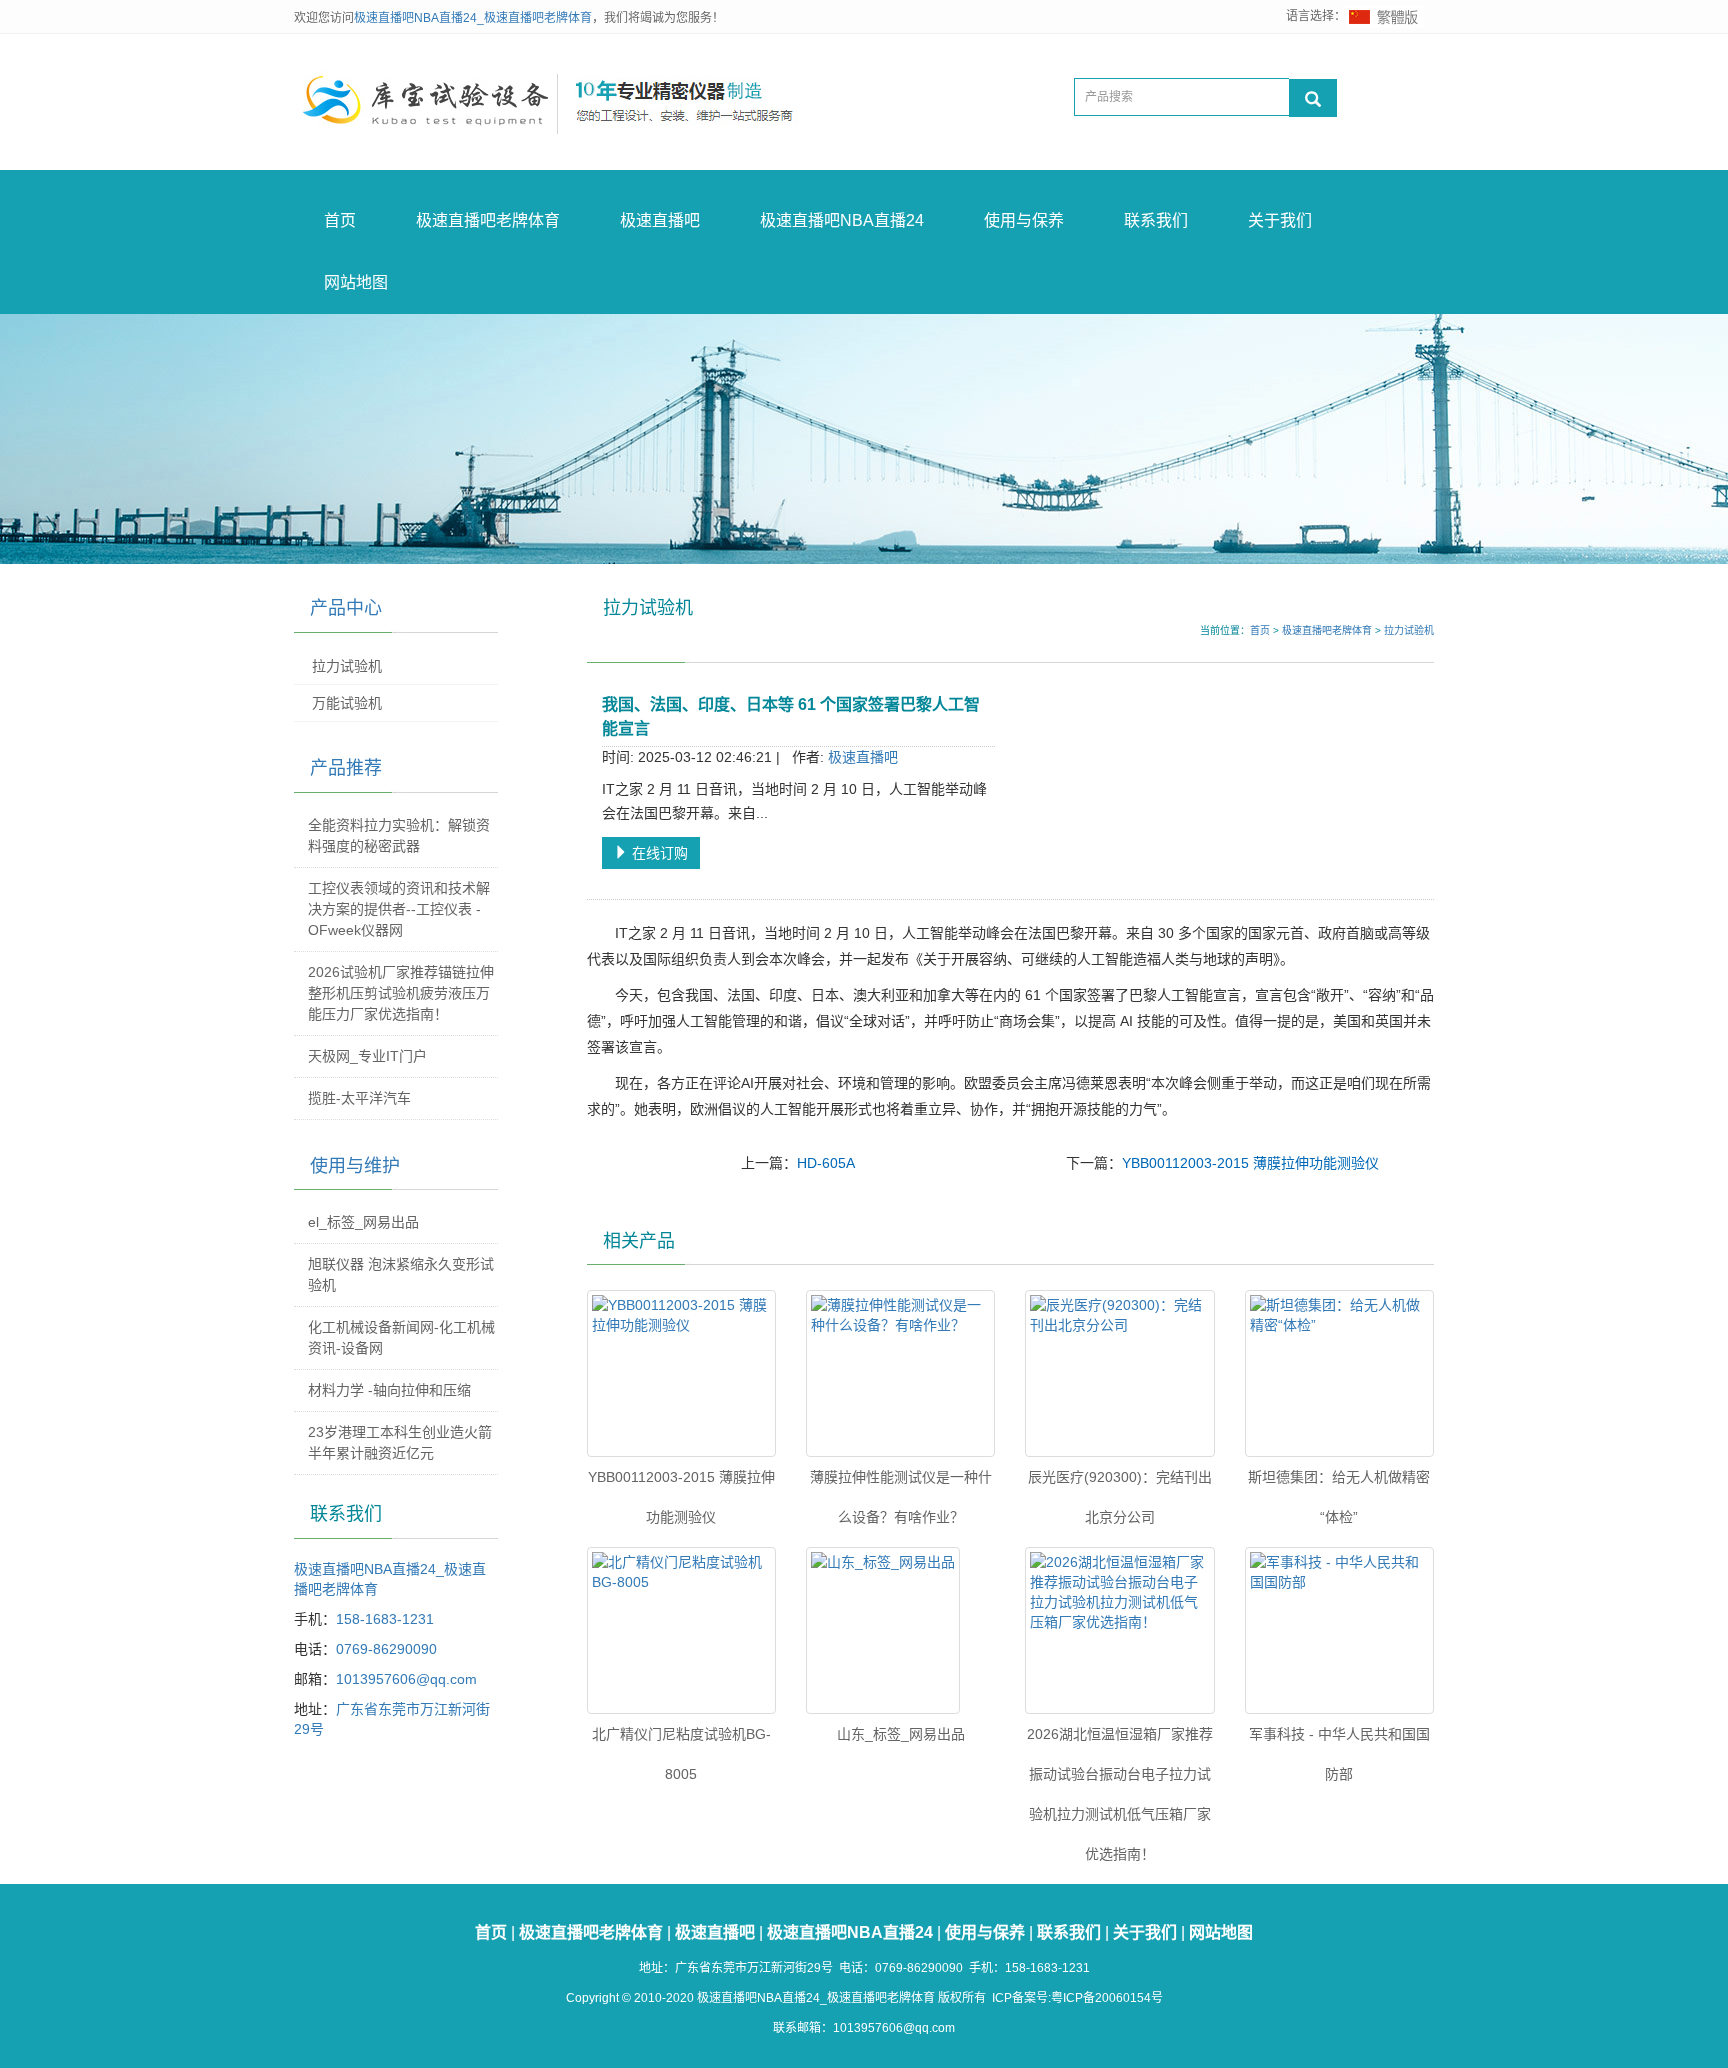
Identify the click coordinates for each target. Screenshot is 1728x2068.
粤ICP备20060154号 (1107, 1998)
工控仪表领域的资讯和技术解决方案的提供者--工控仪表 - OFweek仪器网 (399, 909)
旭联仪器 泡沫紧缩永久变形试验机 (401, 1274)
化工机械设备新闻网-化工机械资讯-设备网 (401, 1337)
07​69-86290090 (386, 1649)
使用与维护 (355, 1166)
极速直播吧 (660, 220)
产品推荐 (346, 768)
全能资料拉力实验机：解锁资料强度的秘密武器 (399, 835)
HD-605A (826, 1163)
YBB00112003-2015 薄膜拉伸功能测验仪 (1250, 1163)
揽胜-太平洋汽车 (359, 1098)
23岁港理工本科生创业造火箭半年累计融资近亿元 (400, 1442)
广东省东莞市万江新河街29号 (754, 1968)
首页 (340, 220)
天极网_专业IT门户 (367, 1056)
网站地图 (356, 282)
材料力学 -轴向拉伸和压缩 (389, 1390)
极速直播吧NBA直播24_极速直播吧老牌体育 (473, 18)
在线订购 (658, 853)
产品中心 (346, 608)
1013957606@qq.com (406, 1679)
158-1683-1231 (385, 1619)
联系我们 (1156, 220)
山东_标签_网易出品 (901, 1734)
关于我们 (1280, 220)
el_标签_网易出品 (363, 1222)
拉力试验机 (1409, 630)
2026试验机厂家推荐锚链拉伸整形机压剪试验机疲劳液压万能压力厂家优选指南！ (401, 993)
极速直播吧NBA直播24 (842, 220)
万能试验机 (347, 703)
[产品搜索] (1313, 98)
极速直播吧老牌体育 (488, 220)
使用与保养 (1024, 220)
